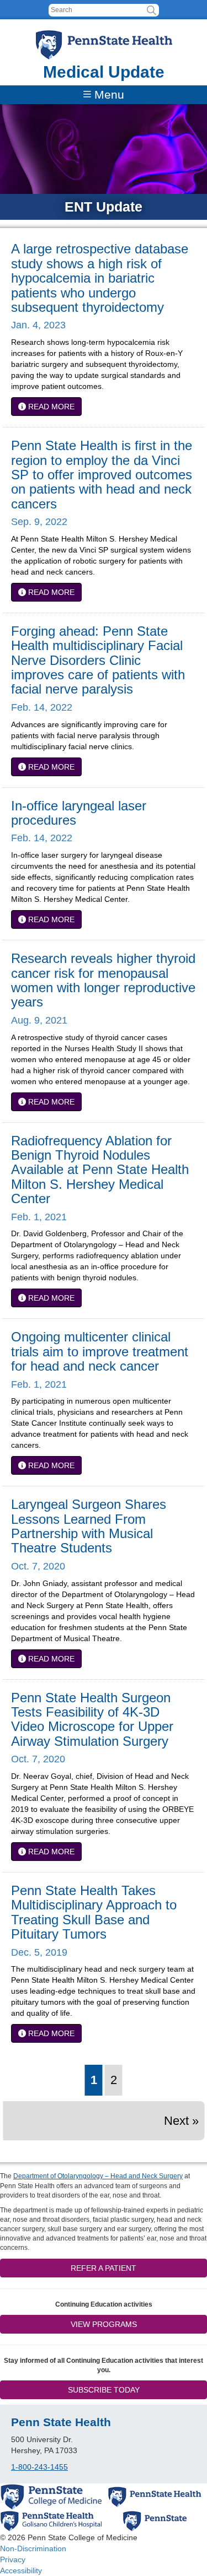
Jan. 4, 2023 (38, 325)
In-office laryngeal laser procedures (79, 813)
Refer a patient (104, 2268)
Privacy (13, 2559)
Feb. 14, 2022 (42, 707)
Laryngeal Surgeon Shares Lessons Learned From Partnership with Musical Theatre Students (89, 1526)
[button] (152, 10)
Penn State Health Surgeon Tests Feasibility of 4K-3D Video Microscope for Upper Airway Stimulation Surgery (92, 1719)
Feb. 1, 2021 (39, 1217)
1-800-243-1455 (39, 2467)
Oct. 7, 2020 (38, 1566)
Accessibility (21, 2570)
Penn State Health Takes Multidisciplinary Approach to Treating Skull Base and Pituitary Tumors (94, 1912)
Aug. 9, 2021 (39, 1020)
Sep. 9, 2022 (39, 522)
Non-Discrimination (33, 2548)
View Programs (104, 2324)
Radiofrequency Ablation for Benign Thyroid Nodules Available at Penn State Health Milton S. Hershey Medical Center (100, 1170)
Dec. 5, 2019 (39, 1952)
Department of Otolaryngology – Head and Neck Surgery (98, 2176)
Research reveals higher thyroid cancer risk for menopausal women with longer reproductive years (103, 980)
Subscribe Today (104, 2390)
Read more (50, 407)
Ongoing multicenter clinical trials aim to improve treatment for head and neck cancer (100, 1351)
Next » (181, 2121)
